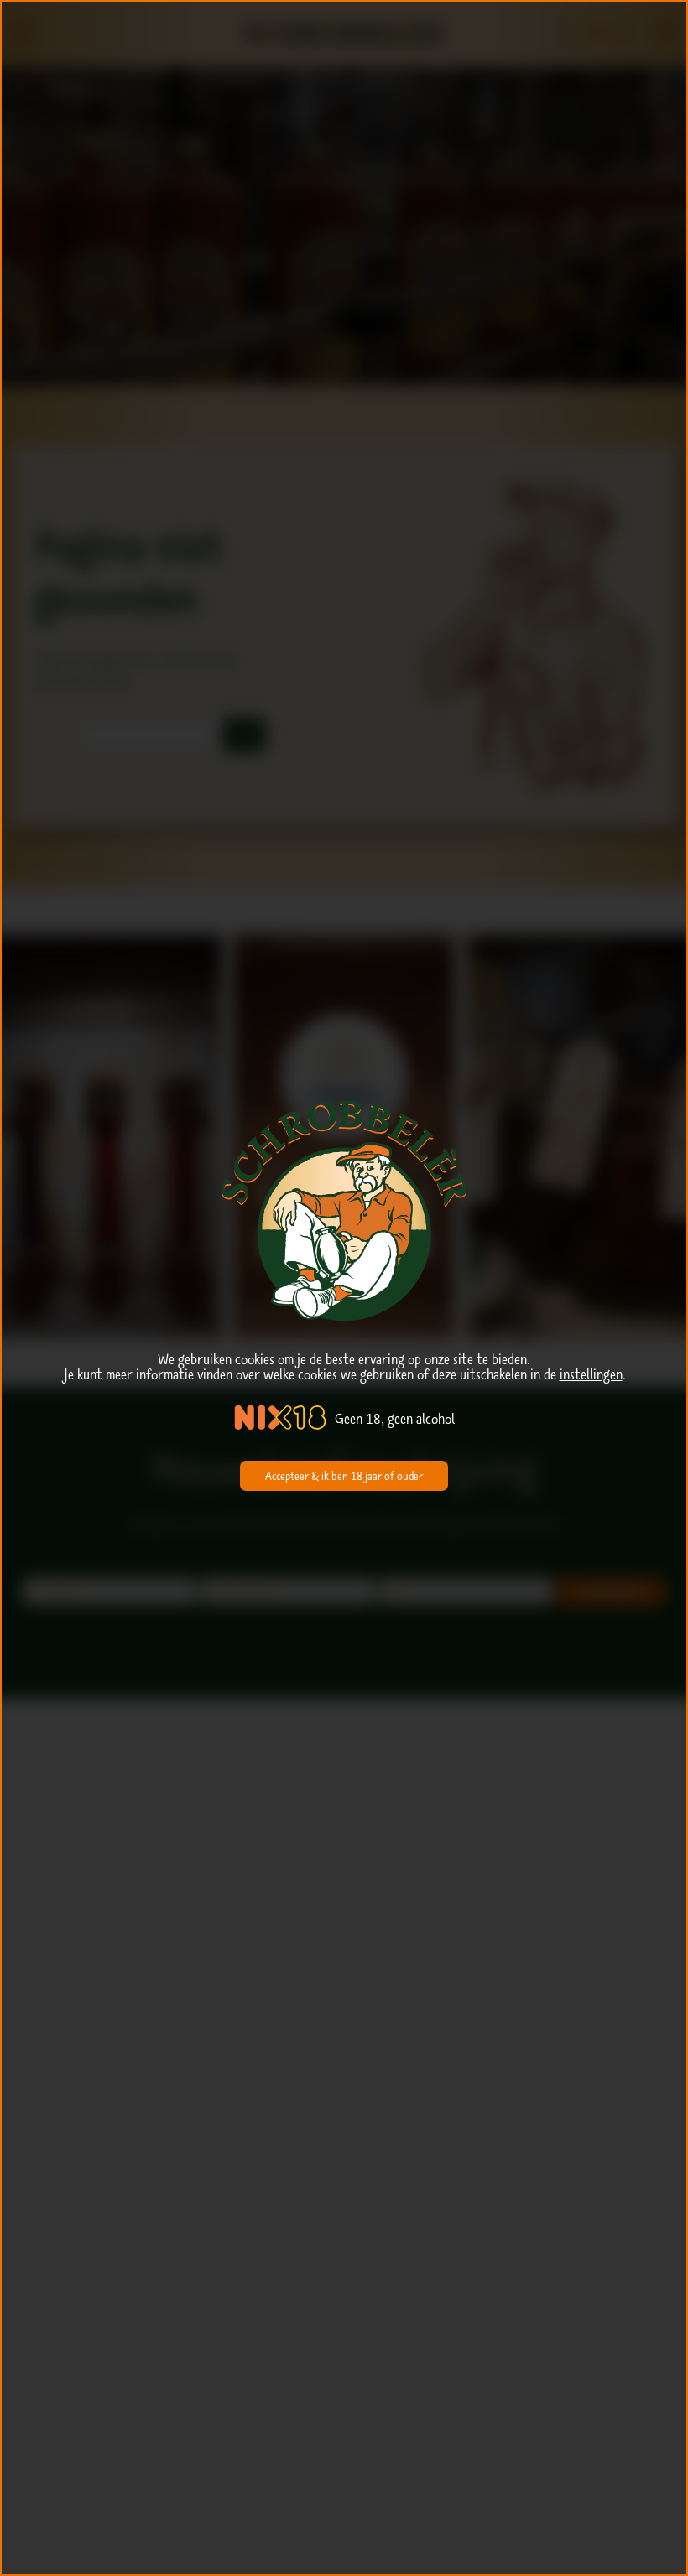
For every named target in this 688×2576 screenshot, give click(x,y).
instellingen (591, 1374)
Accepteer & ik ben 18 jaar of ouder (344, 1476)
